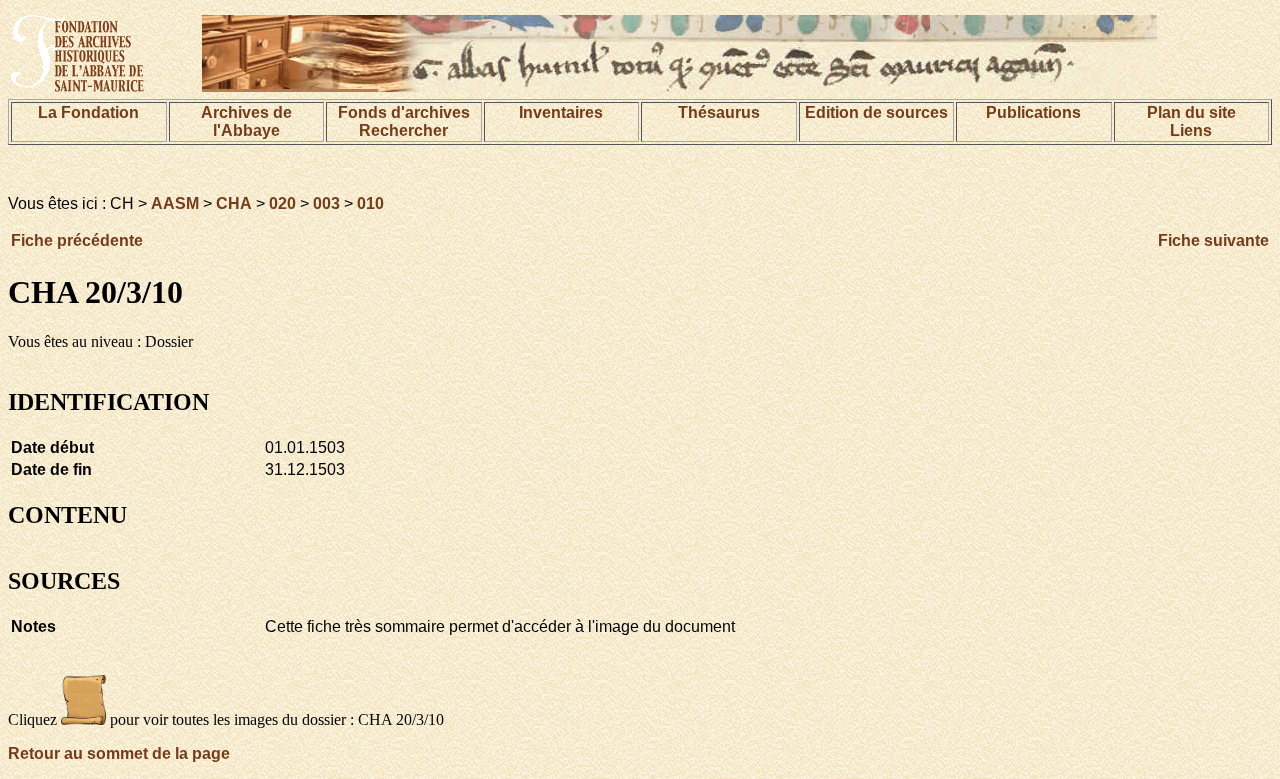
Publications (1033, 112)
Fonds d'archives (404, 112)
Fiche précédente (77, 240)
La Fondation (88, 112)
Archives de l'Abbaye (246, 121)
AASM (175, 203)
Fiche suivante (1213, 240)
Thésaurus (719, 112)
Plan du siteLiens (1191, 121)
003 (326, 203)
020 (282, 203)
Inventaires (561, 112)
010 (370, 203)
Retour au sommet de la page (119, 753)
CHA (234, 203)
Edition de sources (876, 112)
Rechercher (403, 130)
